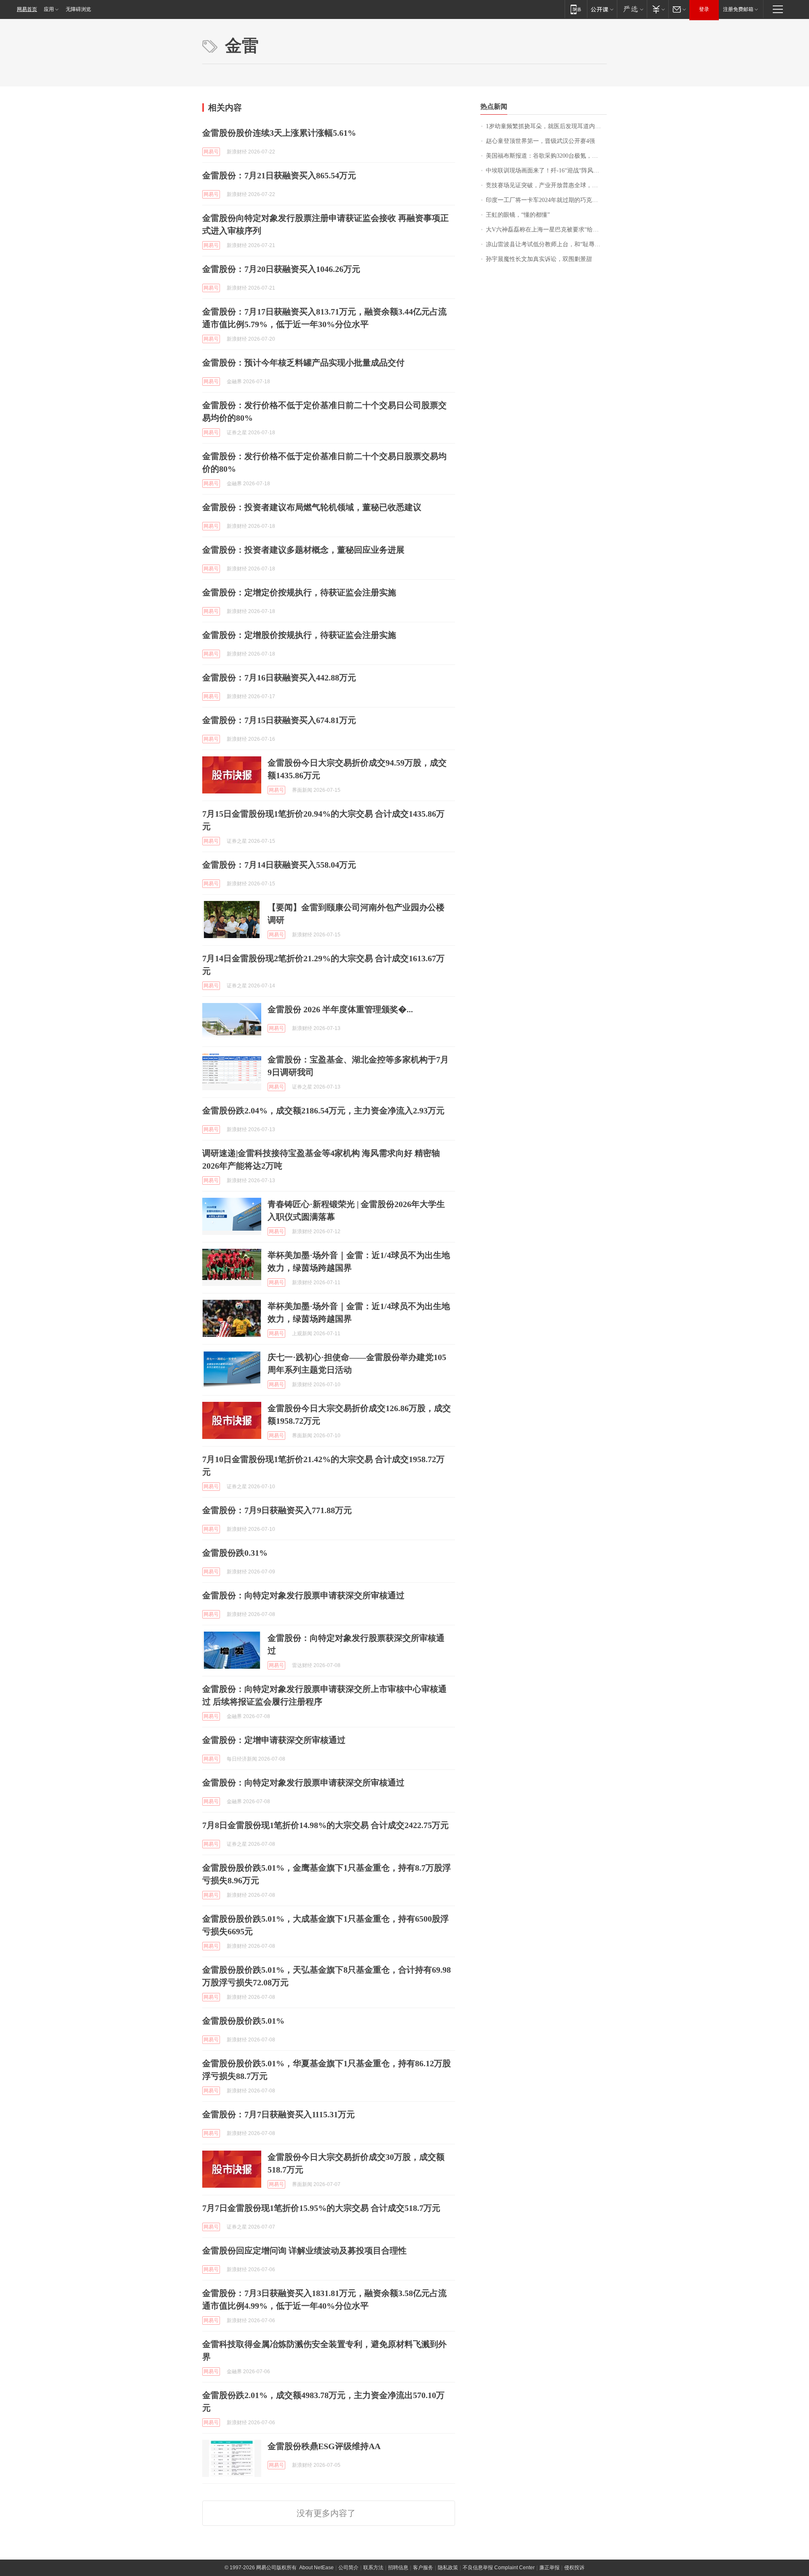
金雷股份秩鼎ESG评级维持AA (324, 2446)
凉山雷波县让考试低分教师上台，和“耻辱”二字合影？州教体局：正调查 (546, 244)
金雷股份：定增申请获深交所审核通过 (274, 1740)
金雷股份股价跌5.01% (243, 2021)
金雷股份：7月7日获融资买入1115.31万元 (279, 2114)
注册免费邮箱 (738, 9)
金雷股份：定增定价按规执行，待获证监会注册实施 (299, 592)
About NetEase (316, 2568)
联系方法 (373, 2568)
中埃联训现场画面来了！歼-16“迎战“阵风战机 (545, 171)
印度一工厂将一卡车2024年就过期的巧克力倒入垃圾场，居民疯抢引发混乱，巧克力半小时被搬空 (546, 200)
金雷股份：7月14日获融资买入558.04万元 (279, 865)
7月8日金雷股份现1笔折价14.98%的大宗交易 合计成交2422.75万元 (325, 1825)
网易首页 (27, 9)
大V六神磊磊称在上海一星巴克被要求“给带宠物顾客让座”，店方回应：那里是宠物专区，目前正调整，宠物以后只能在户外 (546, 230)
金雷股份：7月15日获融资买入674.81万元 (279, 720)
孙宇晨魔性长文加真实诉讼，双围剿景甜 (539, 259)
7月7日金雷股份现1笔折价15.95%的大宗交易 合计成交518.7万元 (321, 2208)
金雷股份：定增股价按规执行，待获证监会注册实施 (299, 635)
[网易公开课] (602, 9)
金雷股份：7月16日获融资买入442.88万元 (279, 678)
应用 (49, 9)
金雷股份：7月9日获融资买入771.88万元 (277, 1510)
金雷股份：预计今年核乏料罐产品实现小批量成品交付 (303, 363)
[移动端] (576, 9)
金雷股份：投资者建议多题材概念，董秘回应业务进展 (303, 550)
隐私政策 (448, 2568)
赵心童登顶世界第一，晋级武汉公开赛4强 (540, 141)
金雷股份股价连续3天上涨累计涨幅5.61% (279, 133)
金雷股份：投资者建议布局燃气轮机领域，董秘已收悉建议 (312, 507)
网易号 (211, 152)
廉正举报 (549, 2568)
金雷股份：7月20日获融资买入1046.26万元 (281, 269)
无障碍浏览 (78, 9)
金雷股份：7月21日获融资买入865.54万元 (279, 175)
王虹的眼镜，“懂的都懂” (518, 215)
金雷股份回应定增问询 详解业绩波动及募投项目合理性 (304, 2251)
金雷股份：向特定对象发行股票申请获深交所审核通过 (303, 1595)
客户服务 (423, 2568)
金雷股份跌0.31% (235, 1553)
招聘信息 (398, 2568)
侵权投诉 (574, 2568)
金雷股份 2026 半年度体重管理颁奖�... (340, 1009)
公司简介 (348, 2568)
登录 (704, 9)
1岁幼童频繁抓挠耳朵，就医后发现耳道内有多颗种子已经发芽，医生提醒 (546, 126)
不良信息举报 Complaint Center (499, 2568)
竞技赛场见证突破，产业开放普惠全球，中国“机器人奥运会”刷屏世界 (546, 185)
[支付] (658, 9)
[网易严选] (632, 9)
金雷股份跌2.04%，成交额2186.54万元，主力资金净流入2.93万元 (323, 1111)
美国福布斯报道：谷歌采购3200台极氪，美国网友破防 (546, 156)
